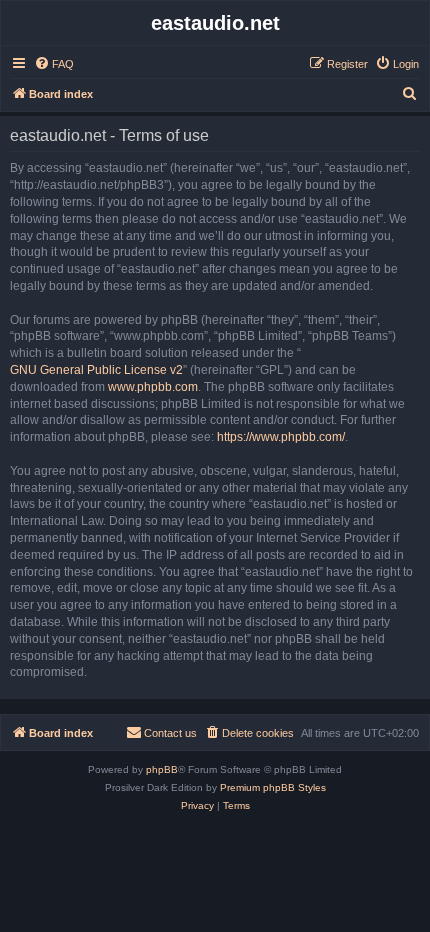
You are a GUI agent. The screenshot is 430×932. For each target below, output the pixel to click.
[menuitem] (54, 64)
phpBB (162, 769)
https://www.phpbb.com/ (281, 437)
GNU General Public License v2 (96, 370)
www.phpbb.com (153, 387)
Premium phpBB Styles (273, 787)
